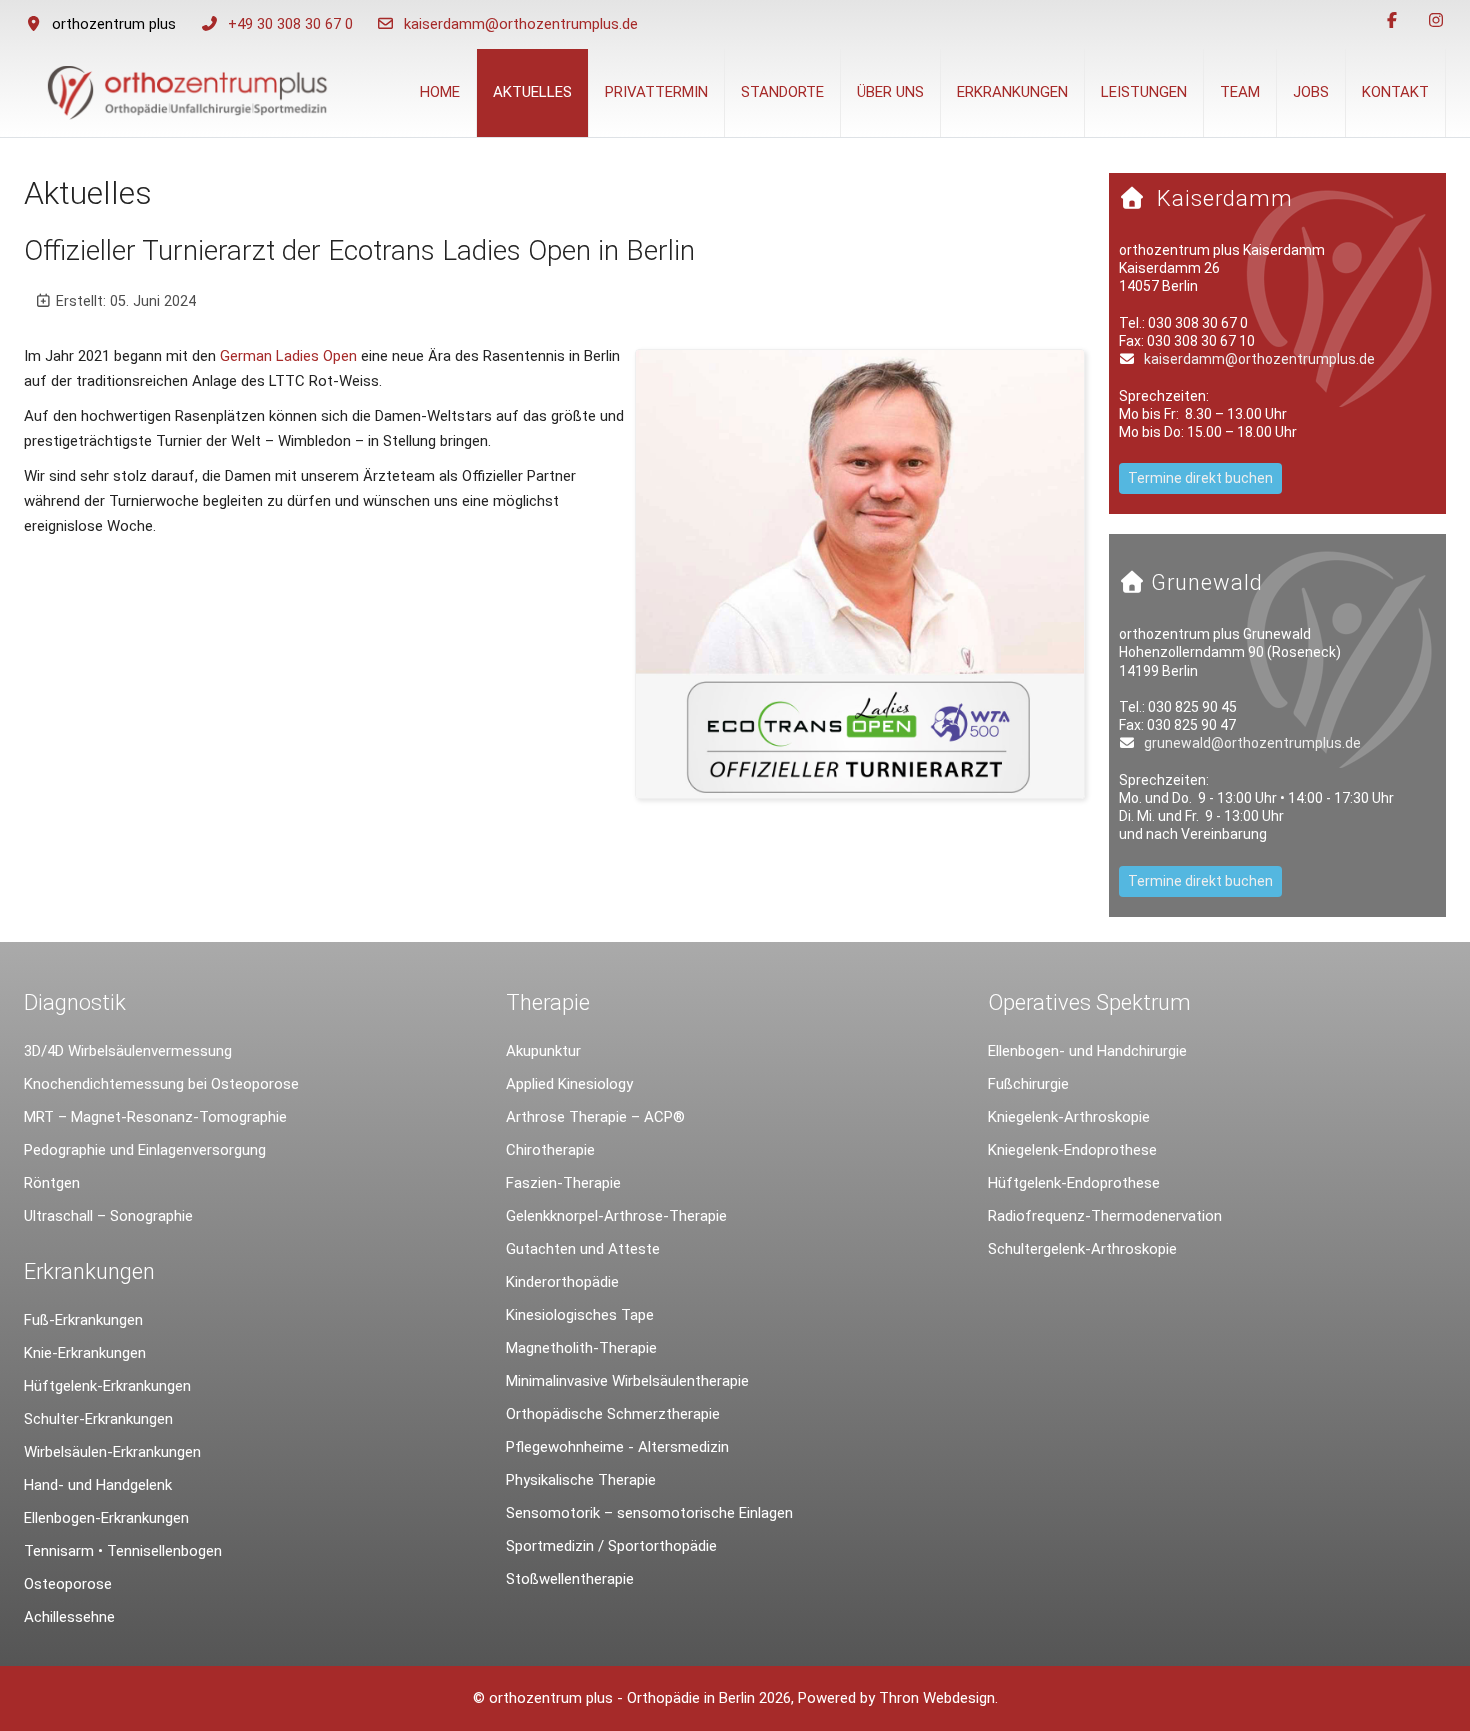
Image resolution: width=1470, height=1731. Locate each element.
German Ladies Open (288, 356)
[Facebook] (1392, 20)
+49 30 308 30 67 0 (290, 24)
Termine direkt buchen (1200, 478)
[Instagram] (1436, 20)
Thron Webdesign (937, 1698)
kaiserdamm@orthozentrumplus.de (521, 24)
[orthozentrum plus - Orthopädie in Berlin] (186, 92)
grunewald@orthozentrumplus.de (1252, 743)
